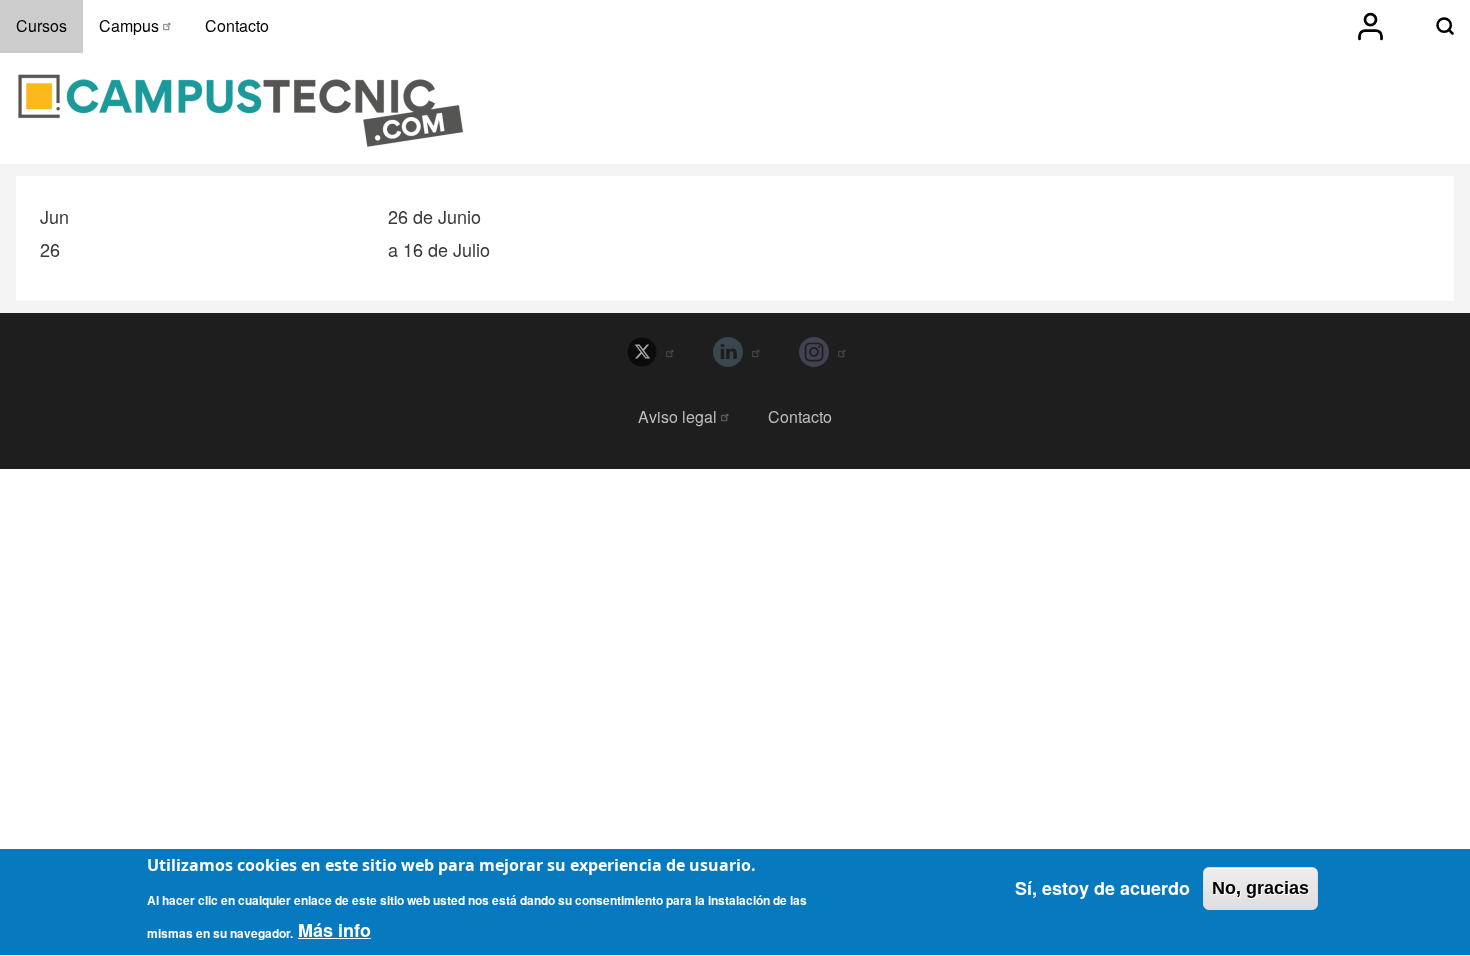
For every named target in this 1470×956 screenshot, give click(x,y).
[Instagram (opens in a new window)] (821, 352)
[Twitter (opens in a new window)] (649, 352)
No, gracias (1260, 888)
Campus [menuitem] (129, 25)
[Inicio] (241, 110)
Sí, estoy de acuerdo (1102, 888)
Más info (334, 931)
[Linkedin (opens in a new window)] (735, 352)
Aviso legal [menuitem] (677, 416)
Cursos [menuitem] (41, 25)
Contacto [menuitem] (237, 25)
